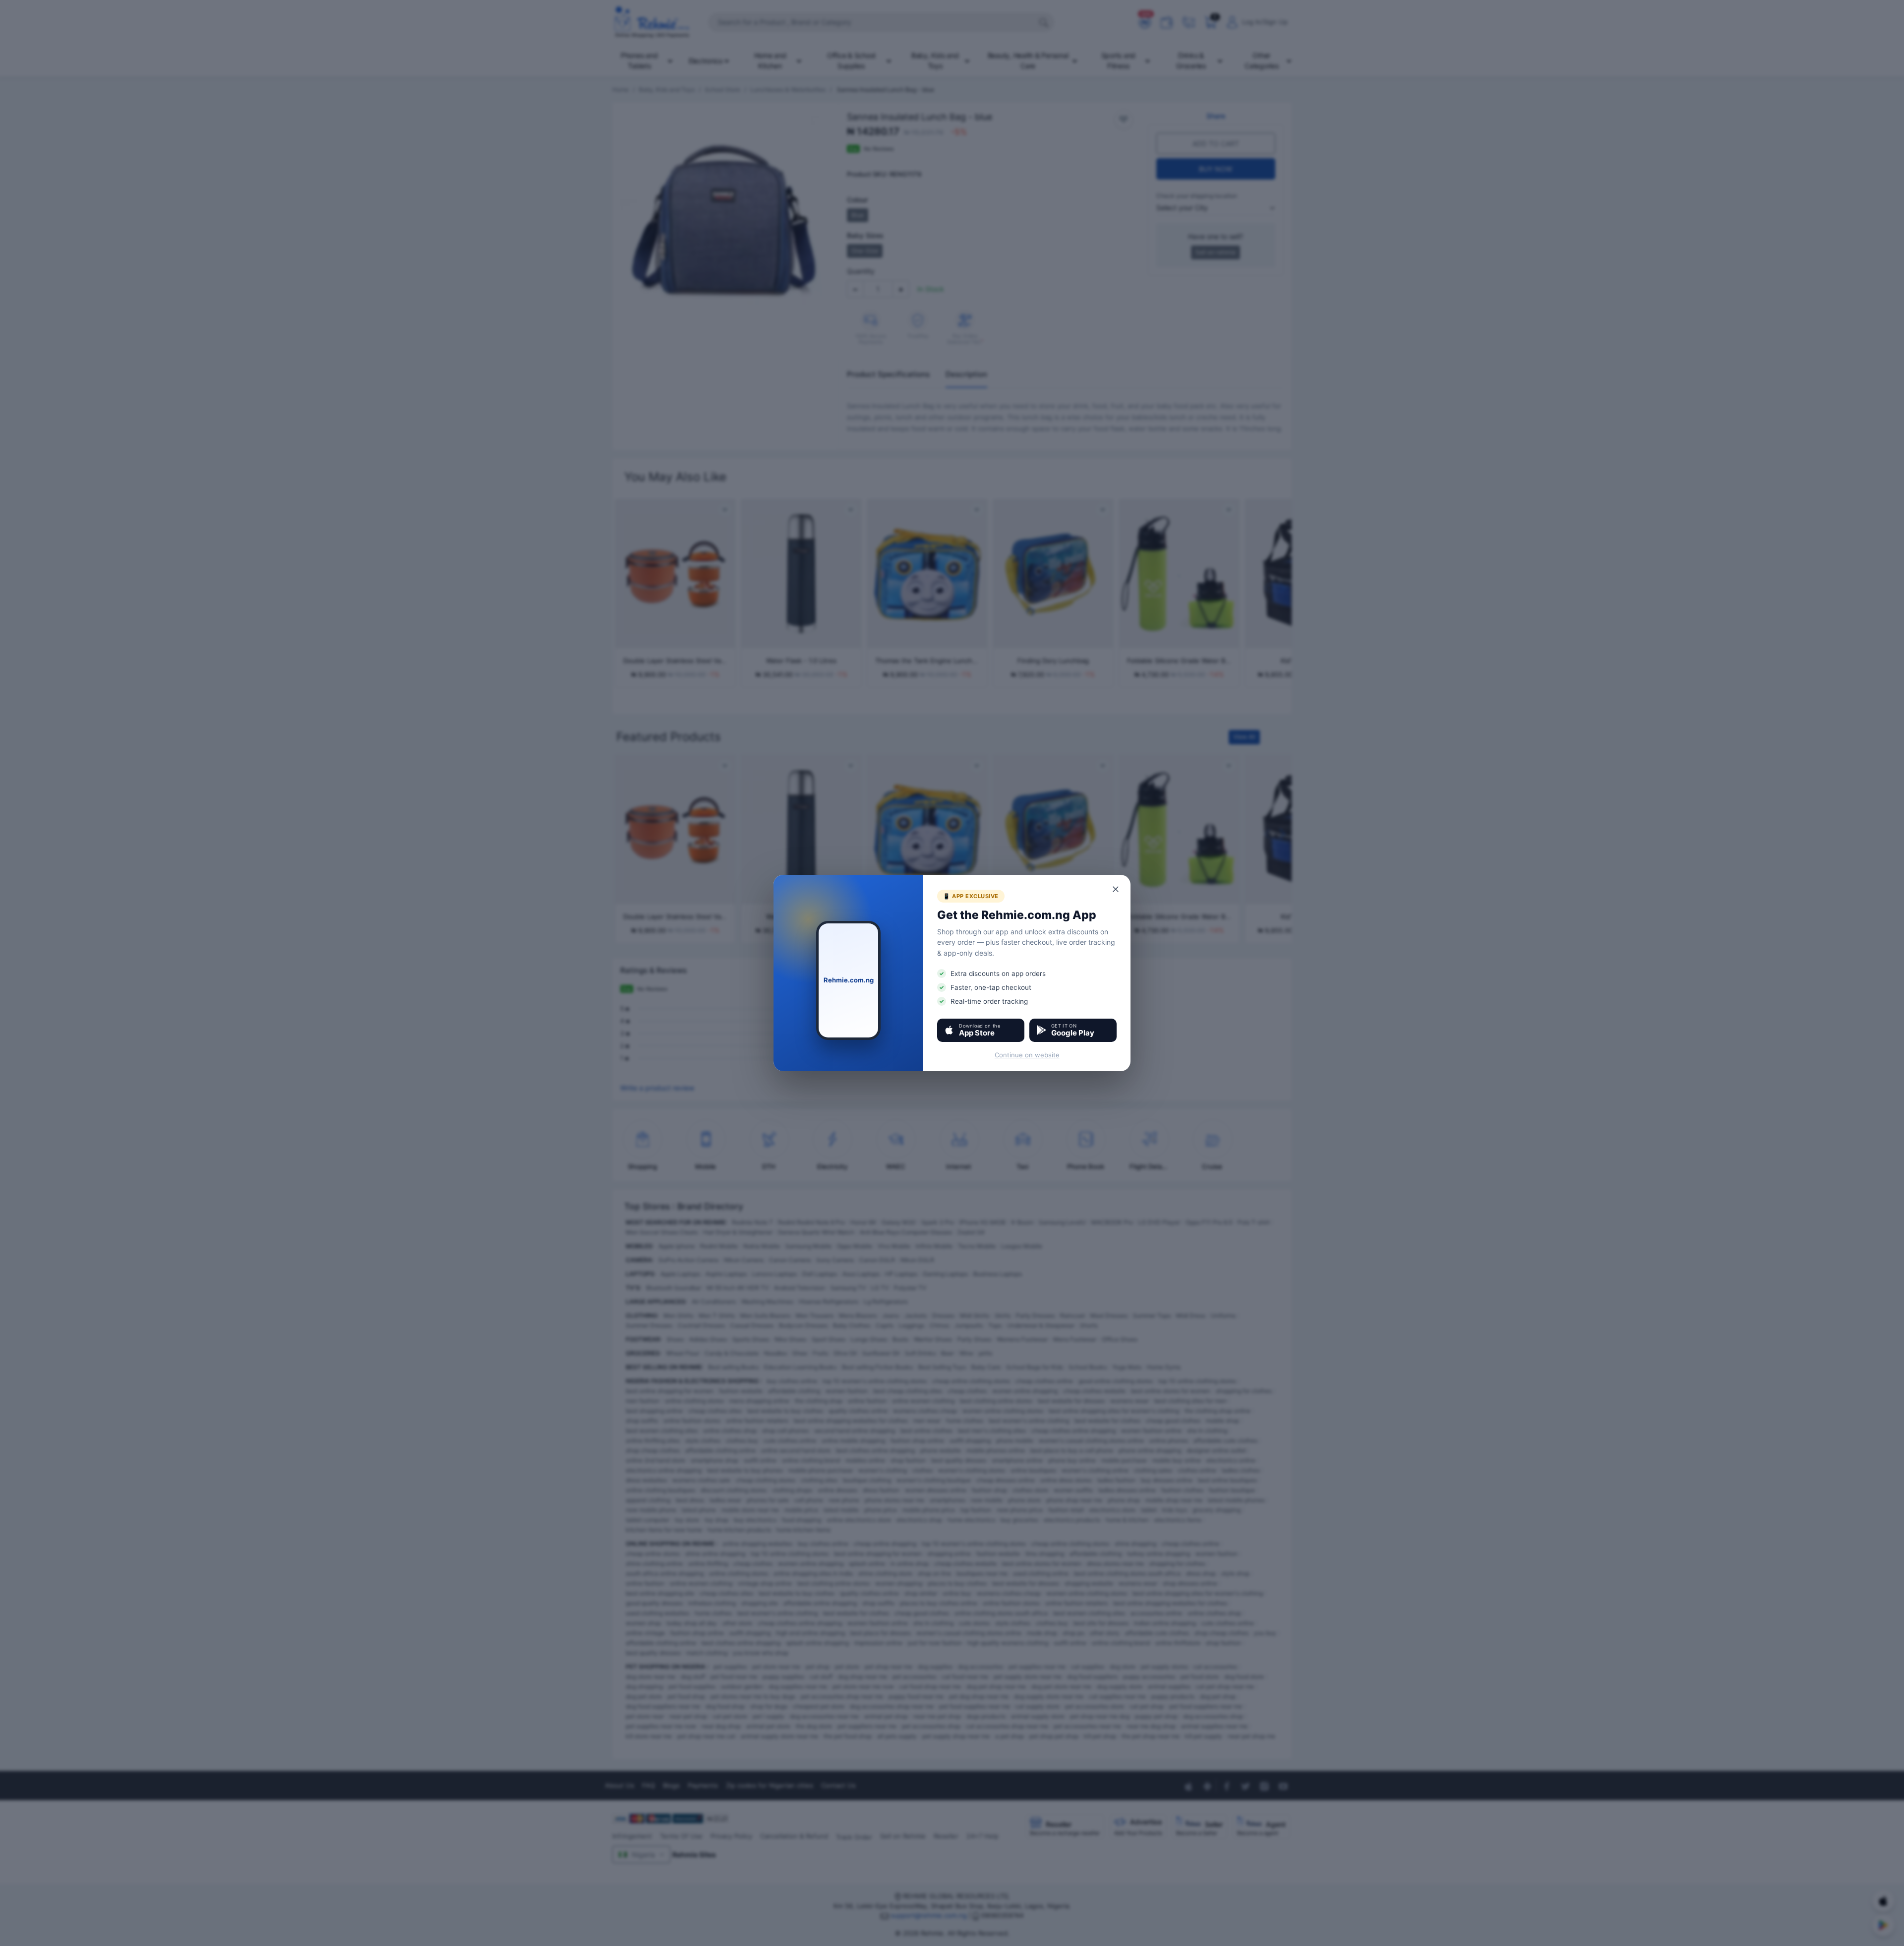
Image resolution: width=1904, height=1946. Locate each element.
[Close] (1116, 889)
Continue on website (1027, 1055)
